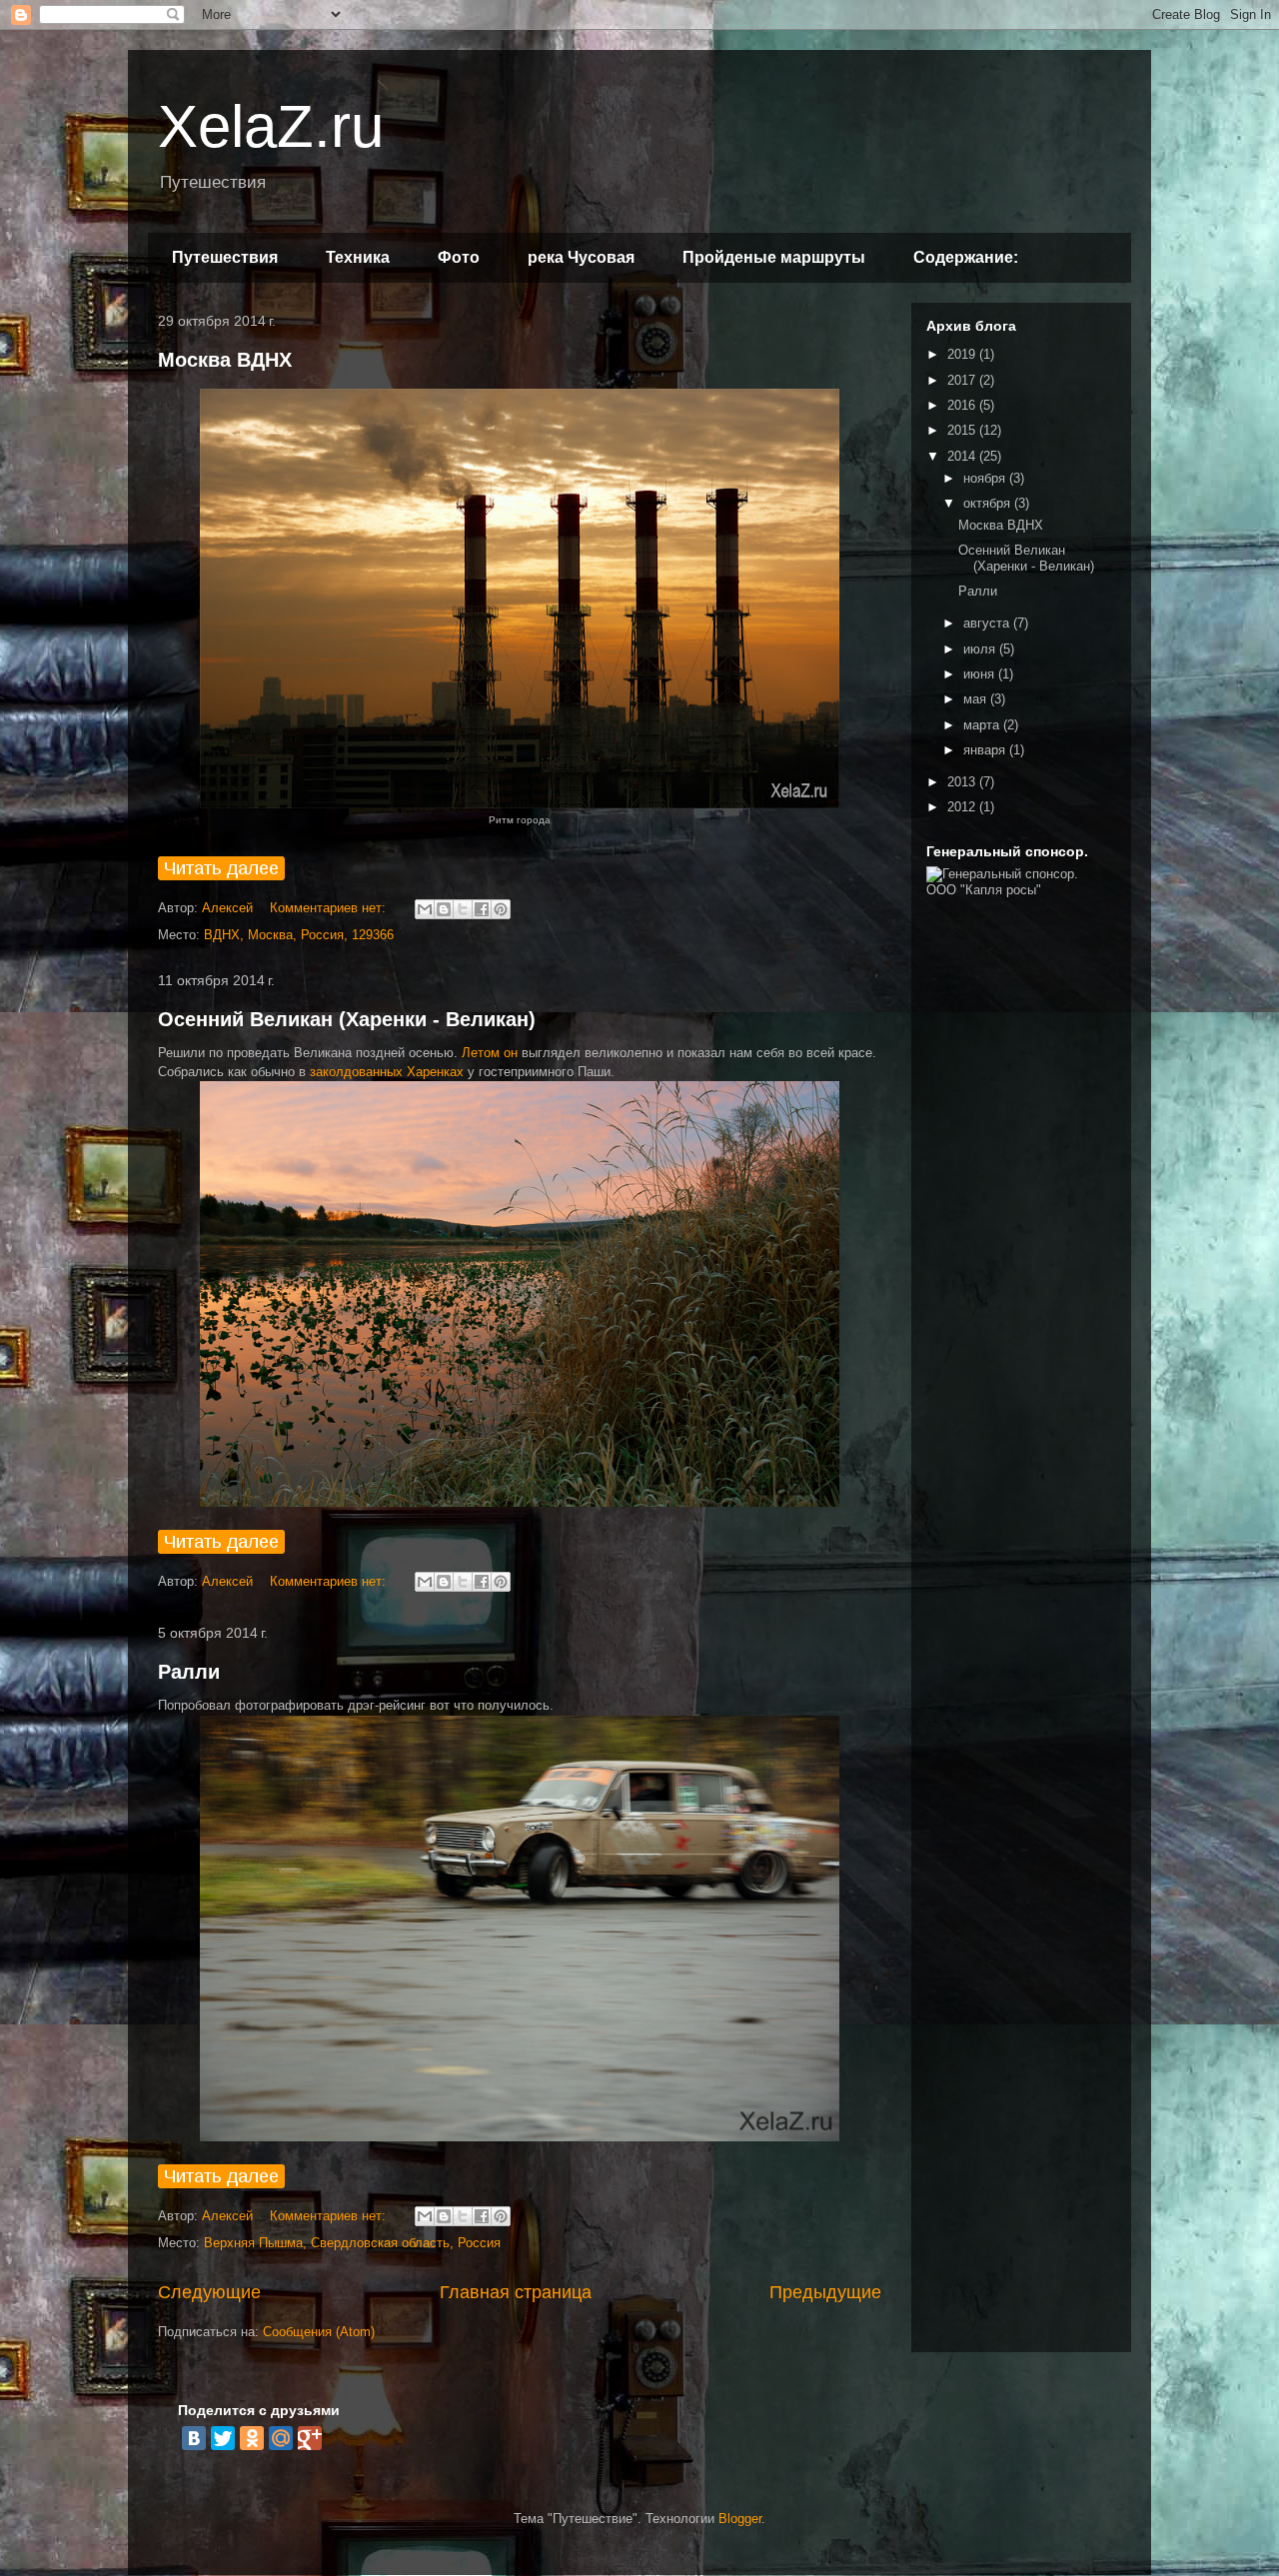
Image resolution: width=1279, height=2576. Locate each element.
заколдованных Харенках (389, 1072)
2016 (963, 405)
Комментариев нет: (330, 908)
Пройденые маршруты (774, 257)
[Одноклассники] (252, 2438)
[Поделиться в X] (463, 909)
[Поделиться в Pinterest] (501, 909)
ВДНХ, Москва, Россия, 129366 (299, 935)
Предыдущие (825, 2292)
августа (988, 623)
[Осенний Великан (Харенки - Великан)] (221, 1549)
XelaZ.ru (271, 126)
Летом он (490, 1053)
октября (989, 503)
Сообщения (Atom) (319, 2332)
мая (977, 699)
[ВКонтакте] (194, 2438)
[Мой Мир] (281, 2438)
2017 (963, 380)
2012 (963, 807)
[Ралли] (221, 2184)
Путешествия (225, 257)
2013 (963, 782)
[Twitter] (223, 2438)
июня (981, 674)
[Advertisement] (1021, 1219)
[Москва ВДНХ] (221, 876)
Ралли (189, 1672)
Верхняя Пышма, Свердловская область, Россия (352, 2243)
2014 (963, 456)
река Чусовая (581, 257)
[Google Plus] (310, 2438)
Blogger (740, 2519)
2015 (963, 430)
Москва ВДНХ (225, 360)
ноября (986, 478)
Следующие (209, 2292)
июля (981, 649)
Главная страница (516, 2292)
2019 (963, 354)
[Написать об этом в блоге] (444, 909)
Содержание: (966, 257)
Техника (358, 257)
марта (983, 725)
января (986, 750)
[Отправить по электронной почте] (425, 909)
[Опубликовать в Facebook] (482, 909)
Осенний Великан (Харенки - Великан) (347, 1019)
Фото (459, 257)
